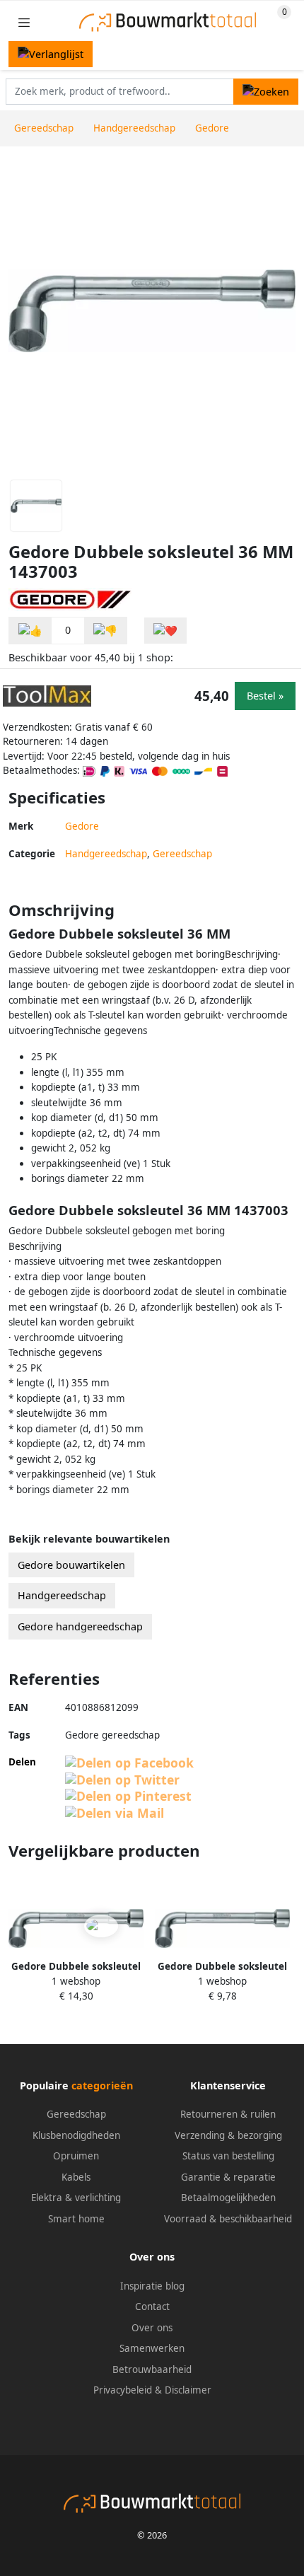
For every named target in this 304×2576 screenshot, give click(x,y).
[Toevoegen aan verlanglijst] (165, 631)
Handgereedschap (106, 854)
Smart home (76, 2219)
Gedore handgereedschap (80, 1626)
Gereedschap (182, 854)
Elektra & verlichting (76, 2198)
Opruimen (76, 2156)
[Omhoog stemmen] (30, 631)
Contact (152, 2307)
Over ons (152, 2328)
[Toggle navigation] (24, 22)
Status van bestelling (228, 2156)
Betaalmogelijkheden (228, 2198)
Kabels (76, 2177)
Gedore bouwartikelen (71, 1565)
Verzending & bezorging (228, 2135)
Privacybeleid (123, 2390)
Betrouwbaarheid (152, 2369)
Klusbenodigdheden (76, 2135)
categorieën (102, 2085)
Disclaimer (188, 2390)
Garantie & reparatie (228, 2177)
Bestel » (265, 696)
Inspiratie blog (152, 2286)
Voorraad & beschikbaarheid (228, 2219)
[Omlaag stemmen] (105, 631)
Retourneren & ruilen (228, 2114)
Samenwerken (152, 2348)
